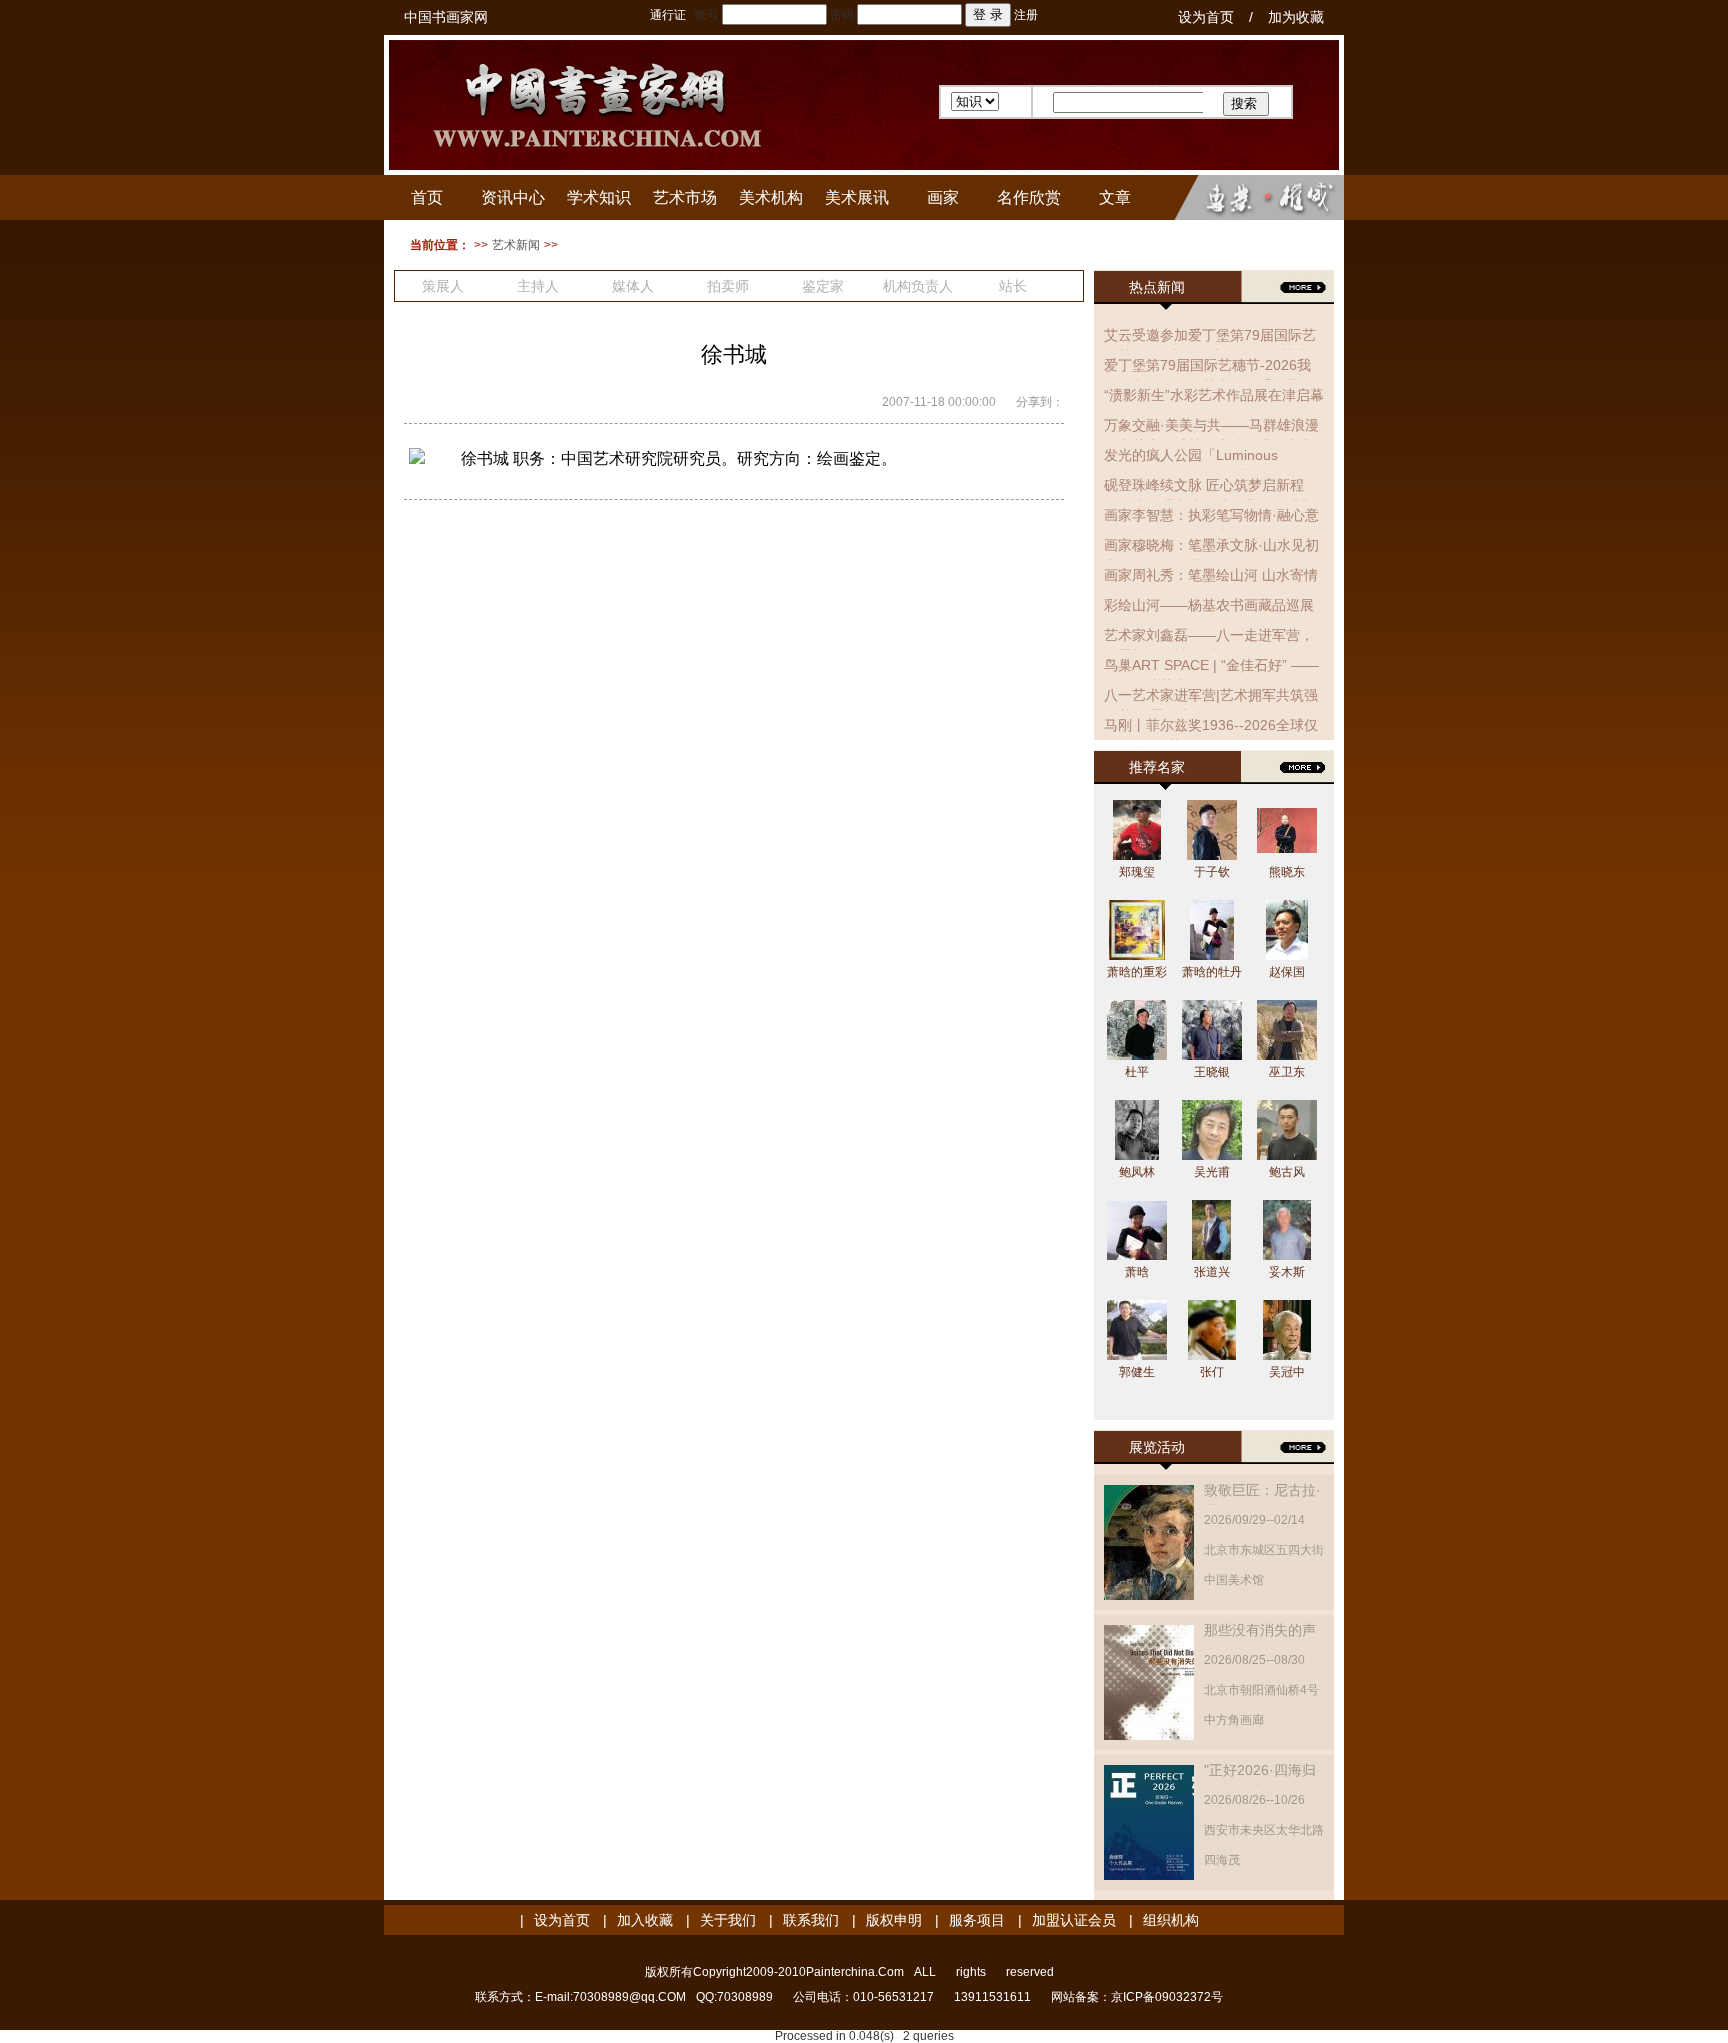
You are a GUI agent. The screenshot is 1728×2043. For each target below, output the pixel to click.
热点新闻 (1157, 287)
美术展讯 (857, 197)
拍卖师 (728, 286)
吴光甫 (1212, 1172)
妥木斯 (1287, 1272)
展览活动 (1157, 1447)
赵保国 (1287, 972)
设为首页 (1206, 17)
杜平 (1137, 1072)
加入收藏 (645, 1920)
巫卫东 (1287, 1072)
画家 (943, 197)
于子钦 (1212, 872)
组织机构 (1171, 1920)
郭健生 (1137, 1372)
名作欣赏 (1029, 197)
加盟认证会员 (1074, 1920)
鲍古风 (1287, 1172)
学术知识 (599, 197)
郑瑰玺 (1137, 872)
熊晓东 (1287, 872)
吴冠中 (1287, 1372)
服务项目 (977, 1920)
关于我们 (728, 1920)
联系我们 (811, 1920)
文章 (1115, 197)
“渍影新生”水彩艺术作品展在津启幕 (1214, 395)
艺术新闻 (516, 245)
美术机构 (771, 197)
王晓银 (1212, 1072)
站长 (1013, 286)
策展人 (443, 286)
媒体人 (633, 286)
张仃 (1212, 1372)
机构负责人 (918, 286)
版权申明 (894, 1920)
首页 (427, 197)
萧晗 (1137, 1272)
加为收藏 (1296, 17)
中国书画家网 (446, 17)
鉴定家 (823, 286)
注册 (1026, 15)
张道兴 (1212, 1272)
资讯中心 (513, 197)
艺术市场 (685, 197)
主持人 (538, 286)
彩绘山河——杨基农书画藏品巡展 (1209, 605)
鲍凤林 (1137, 1172)
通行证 (668, 15)
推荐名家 (1157, 767)
